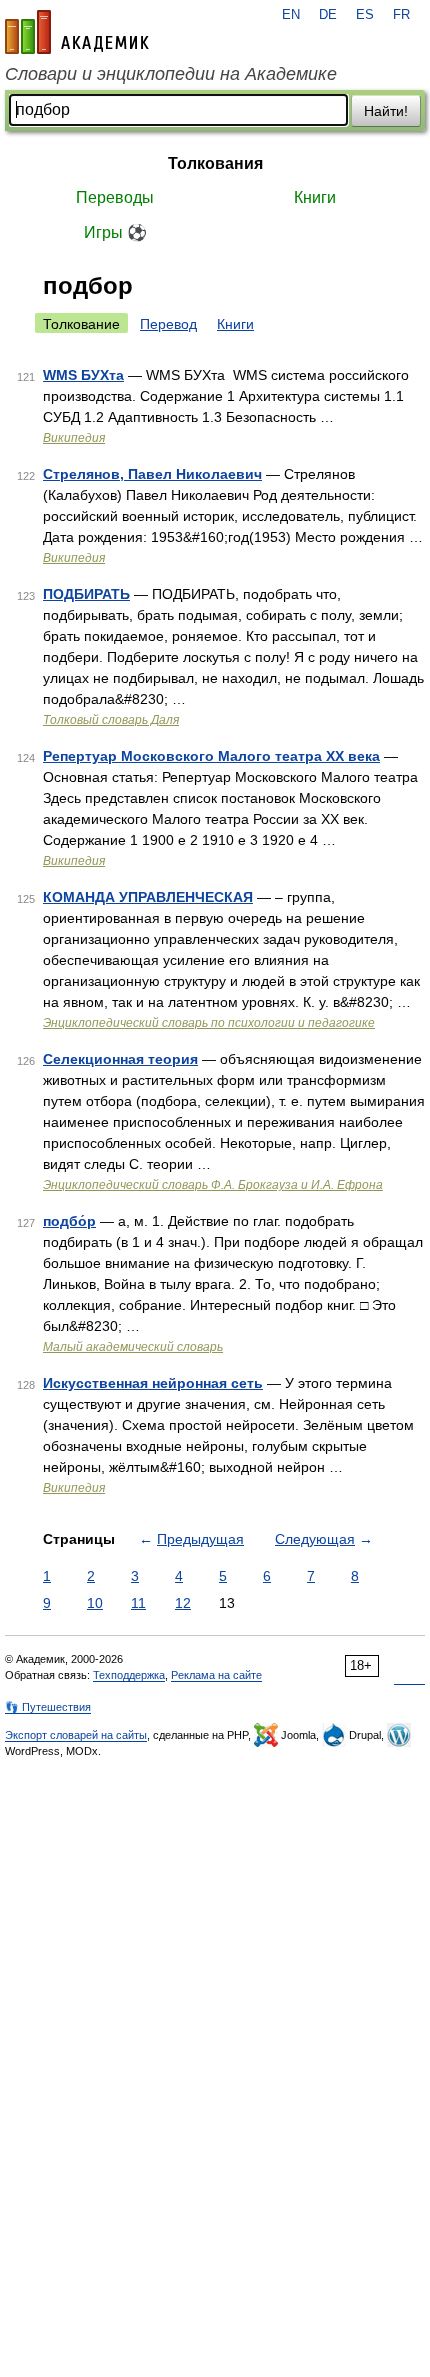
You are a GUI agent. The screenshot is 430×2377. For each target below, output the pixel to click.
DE (328, 15)
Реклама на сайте (216, 1675)
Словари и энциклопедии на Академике (171, 74)
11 (138, 1603)
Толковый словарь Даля (111, 720)
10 (95, 1603)
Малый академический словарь (133, 1347)
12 (183, 1603)
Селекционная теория (120, 1059)
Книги (315, 197)
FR (401, 15)
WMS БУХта (83, 375)
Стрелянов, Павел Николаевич (152, 474)
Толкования (215, 163)
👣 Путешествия (48, 1707)
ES (365, 15)
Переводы (115, 197)
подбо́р (69, 1221)
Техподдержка (129, 1675)
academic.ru (77, 32)
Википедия (74, 438)
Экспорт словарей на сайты (76, 1735)
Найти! (386, 111)
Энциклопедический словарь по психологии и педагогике (209, 1023)
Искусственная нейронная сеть (153, 1383)
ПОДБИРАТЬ (86, 594)
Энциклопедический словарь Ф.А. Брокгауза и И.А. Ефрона (213, 1185)
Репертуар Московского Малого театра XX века (211, 756)
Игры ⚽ (115, 232)
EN (291, 15)
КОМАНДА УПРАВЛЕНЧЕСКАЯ (148, 897)
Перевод (168, 324)
